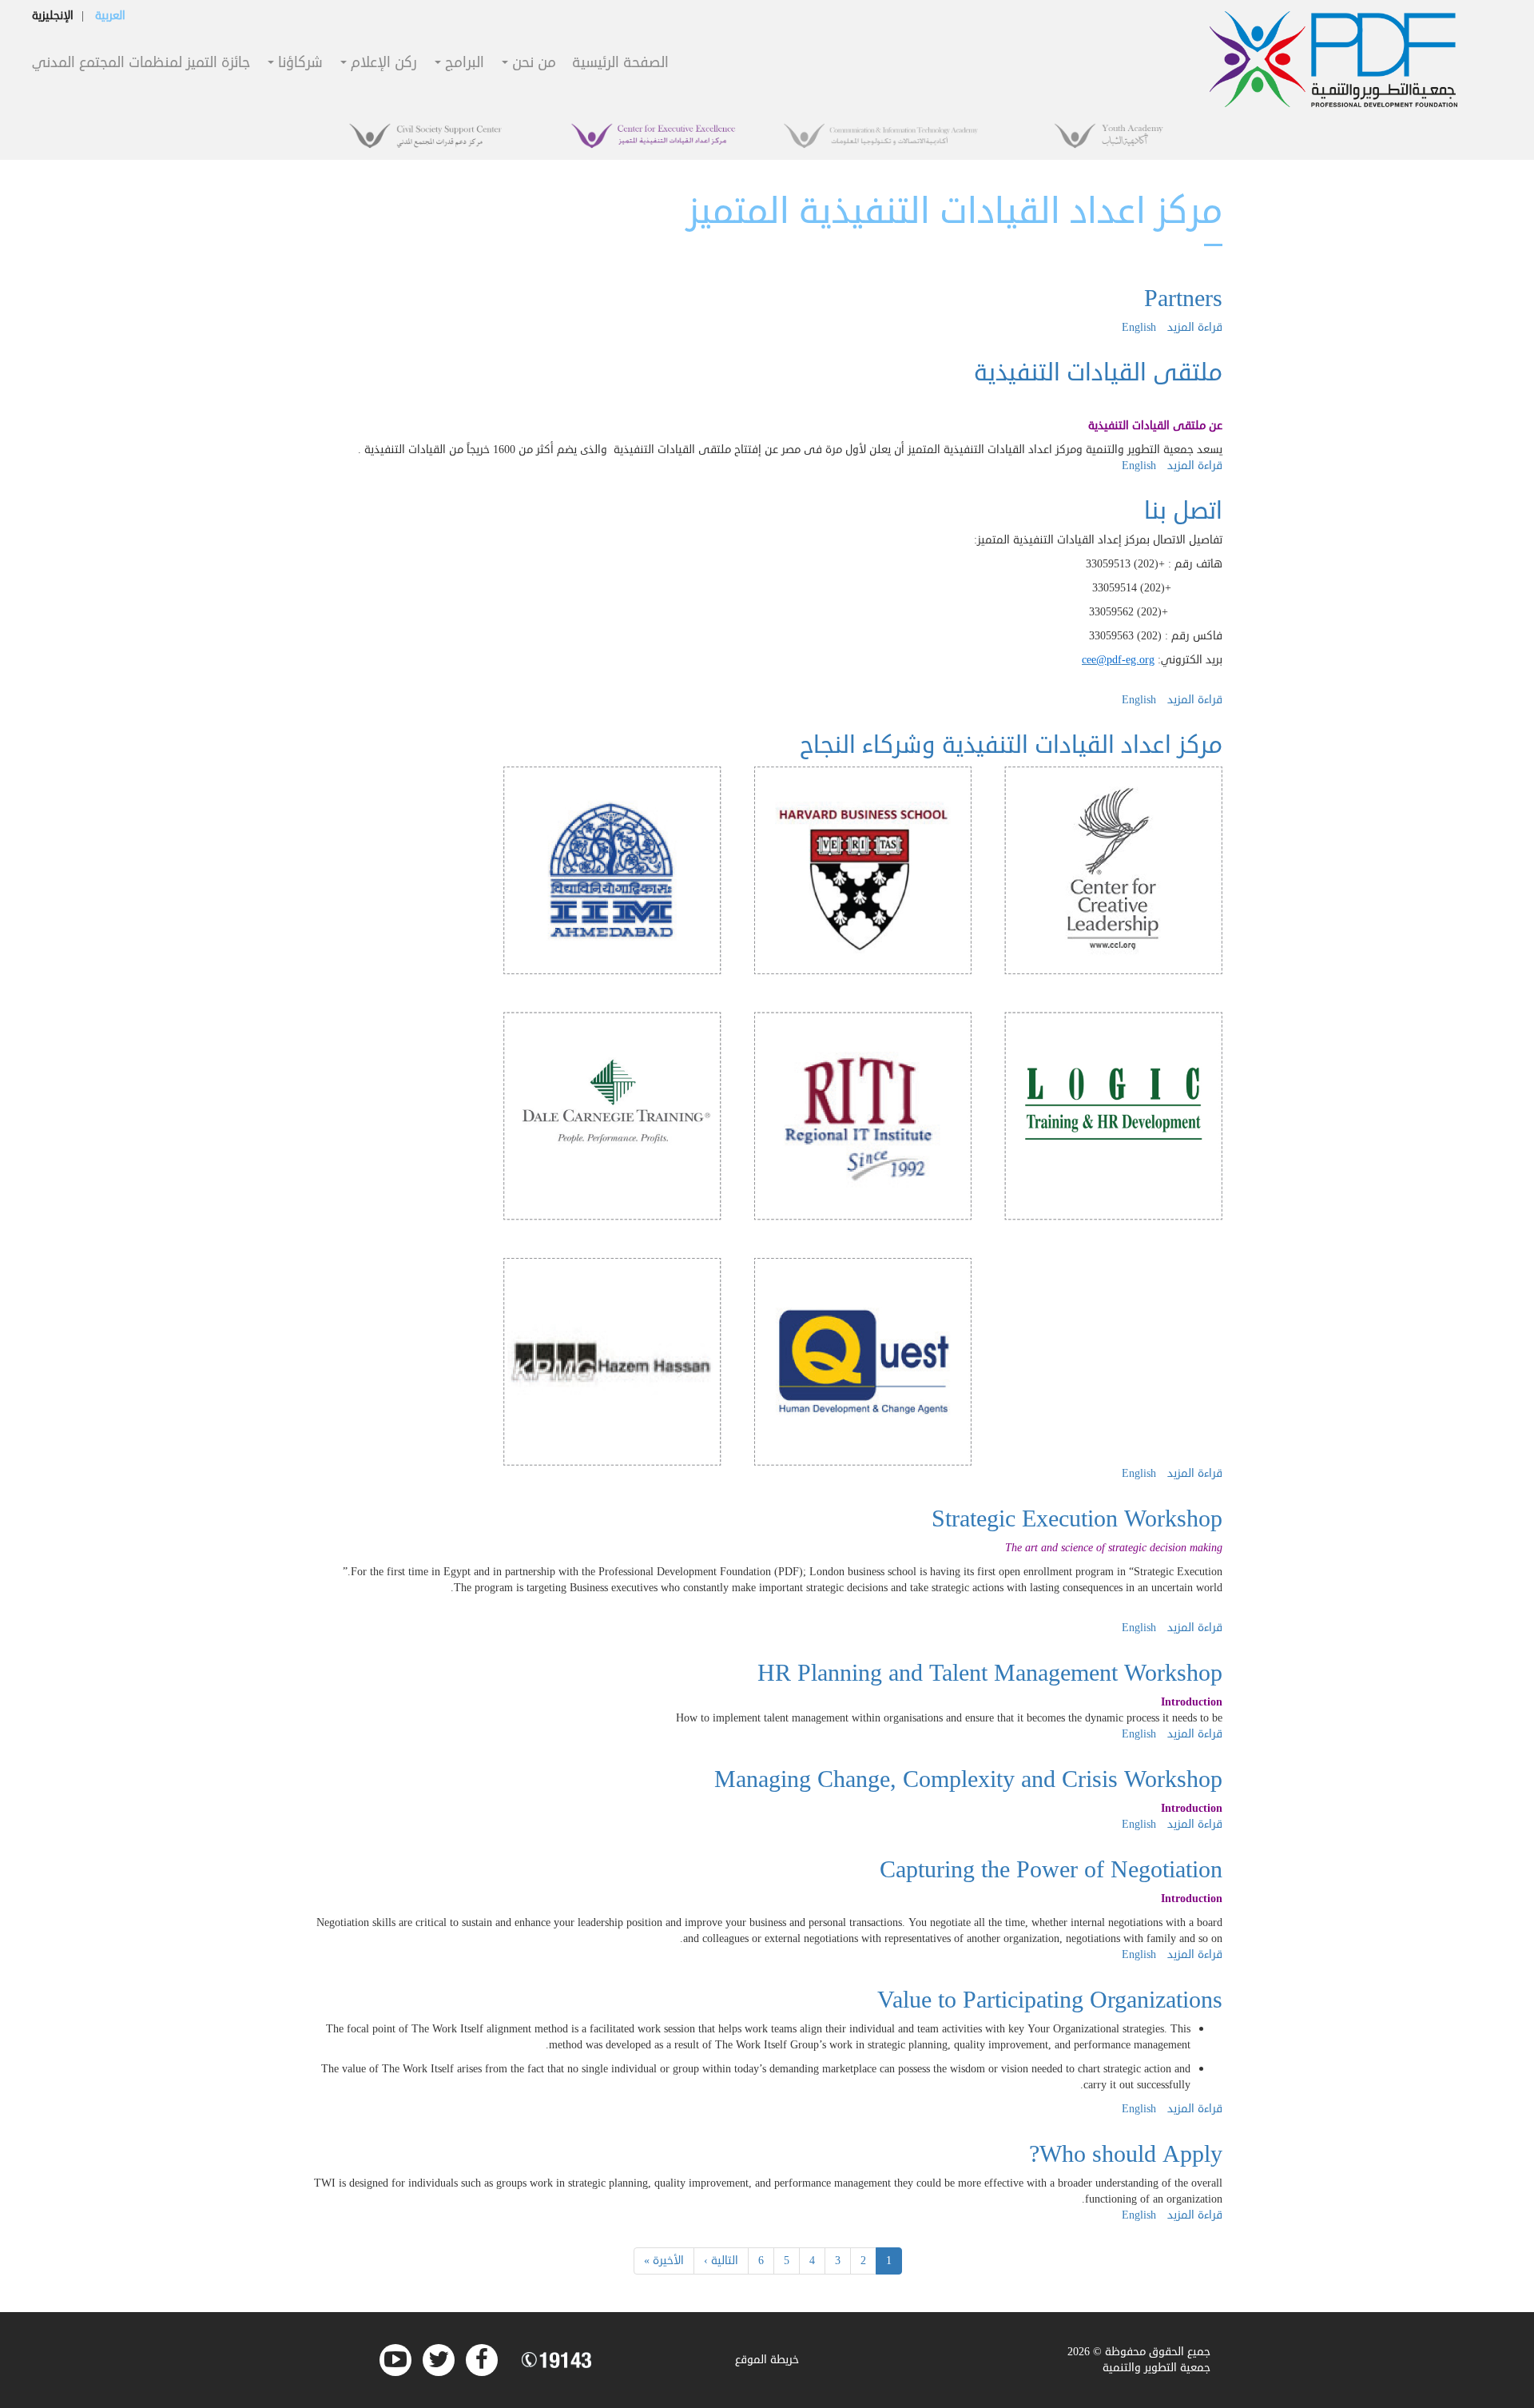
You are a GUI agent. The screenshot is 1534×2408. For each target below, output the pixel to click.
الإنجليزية (53, 16)
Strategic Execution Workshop (1077, 1519)
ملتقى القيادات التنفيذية (1098, 373)
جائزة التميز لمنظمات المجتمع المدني (141, 64)
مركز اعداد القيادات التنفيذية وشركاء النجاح (1011, 745)
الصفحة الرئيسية (620, 64)
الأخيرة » (664, 2261)
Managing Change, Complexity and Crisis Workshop (968, 1779)
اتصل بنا (1183, 511)
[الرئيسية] (1334, 59)
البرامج (463, 64)
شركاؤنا (298, 64)
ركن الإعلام (382, 64)
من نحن (532, 64)
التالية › (721, 2261)
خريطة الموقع (767, 2360)
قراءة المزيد (1195, 327)
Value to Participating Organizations (1050, 2000)
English (1139, 327)
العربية (110, 16)
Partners (1183, 299)
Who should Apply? (1126, 2154)
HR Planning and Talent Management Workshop (990, 1673)
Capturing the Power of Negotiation (1051, 1870)
